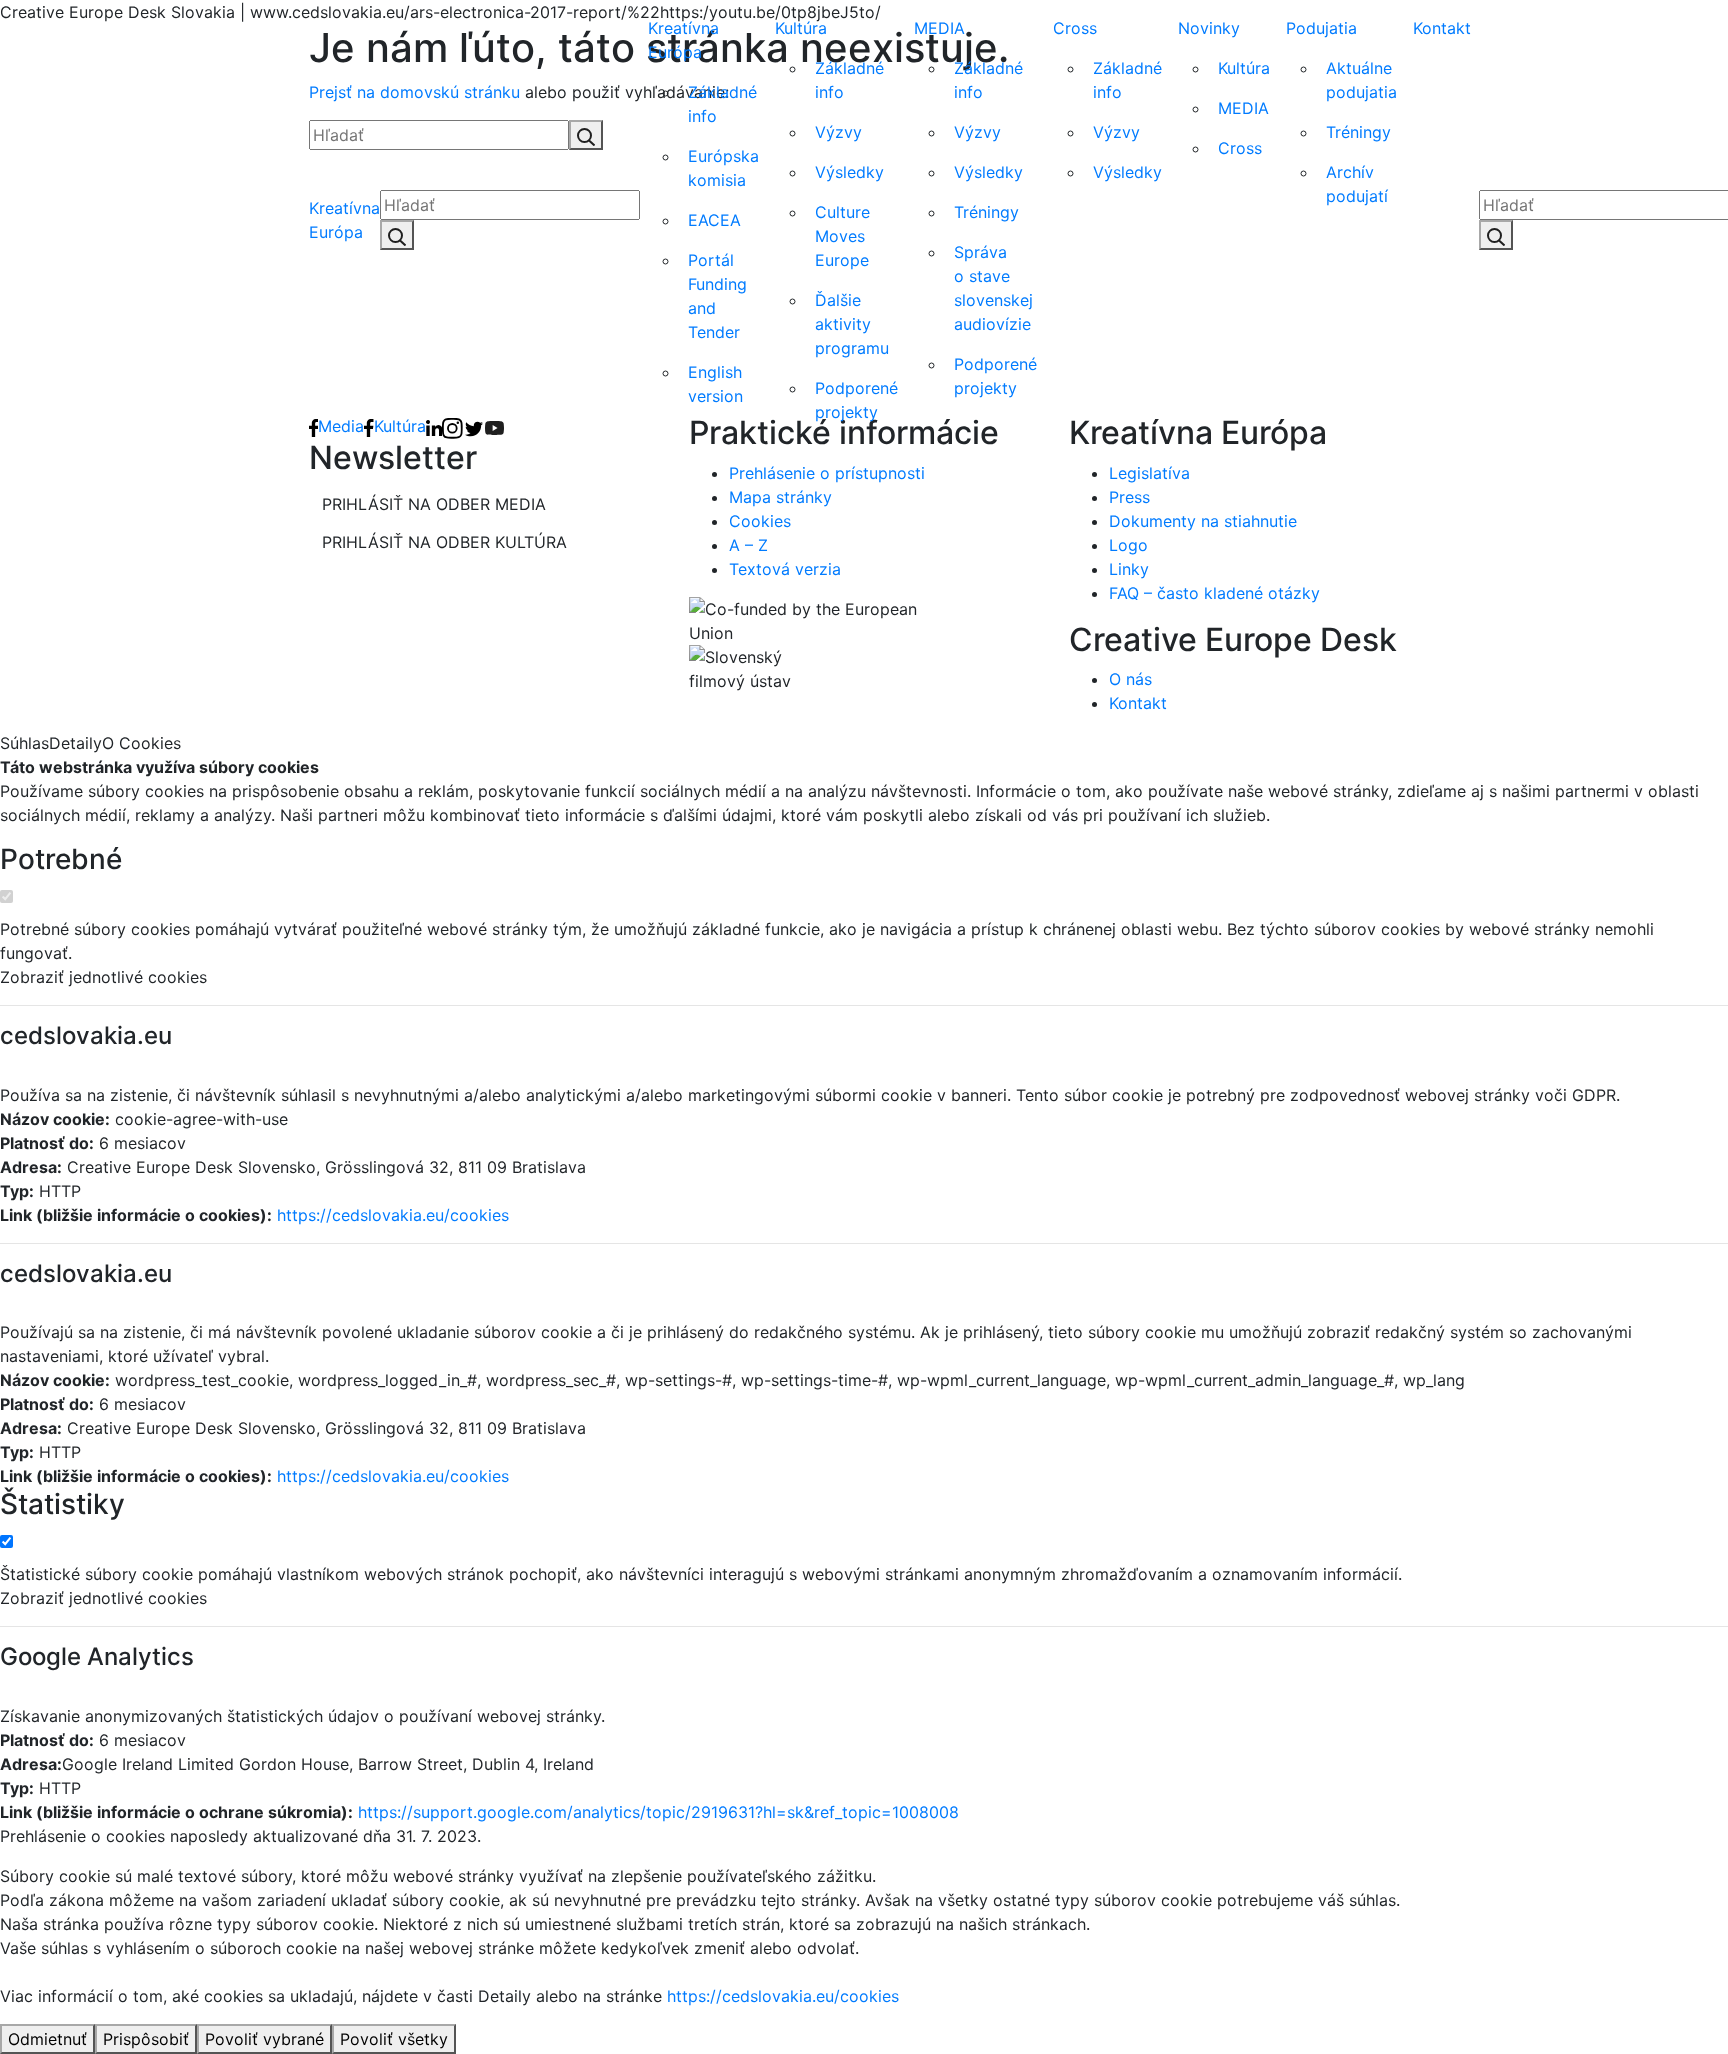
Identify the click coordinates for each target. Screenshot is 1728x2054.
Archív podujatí (1357, 184)
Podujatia (1321, 28)
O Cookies (141, 743)
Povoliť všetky (394, 2039)
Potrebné (61, 859)
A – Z (748, 545)
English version (715, 384)
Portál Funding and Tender (717, 296)
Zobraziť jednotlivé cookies (103, 977)
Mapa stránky (780, 497)
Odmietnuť (47, 2039)
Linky (1129, 569)
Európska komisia (723, 168)
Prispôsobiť (146, 2039)
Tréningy (986, 212)
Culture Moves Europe (842, 236)
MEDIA (939, 28)
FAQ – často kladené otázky (1214, 593)
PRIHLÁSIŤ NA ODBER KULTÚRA (444, 542)
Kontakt (1442, 28)
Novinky (1209, 28)
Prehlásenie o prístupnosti (827, 473)
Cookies (760, 521)
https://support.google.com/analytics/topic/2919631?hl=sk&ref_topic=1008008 (658, 1812)
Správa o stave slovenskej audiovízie (993, 288)
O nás (1130, 679)
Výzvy (838, 132)
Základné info (722, 104)
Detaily (75, 743)
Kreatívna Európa (344, 220)
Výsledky (849, 172)
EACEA (714, 220)
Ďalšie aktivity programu (852, 324)
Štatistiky (62, 1504)
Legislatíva (1149, 473)
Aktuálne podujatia (1361, 80)
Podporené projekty (856, 400)
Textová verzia (785, 569)
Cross (1075, 28)
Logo (1128, 545)
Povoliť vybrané (264, 2039)
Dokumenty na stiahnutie (1203, 521)
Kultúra (801, 28)
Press (1129, 497)
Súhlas (24, 743)
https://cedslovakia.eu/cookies (393, 1215)
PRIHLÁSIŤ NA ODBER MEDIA (434, 504)
